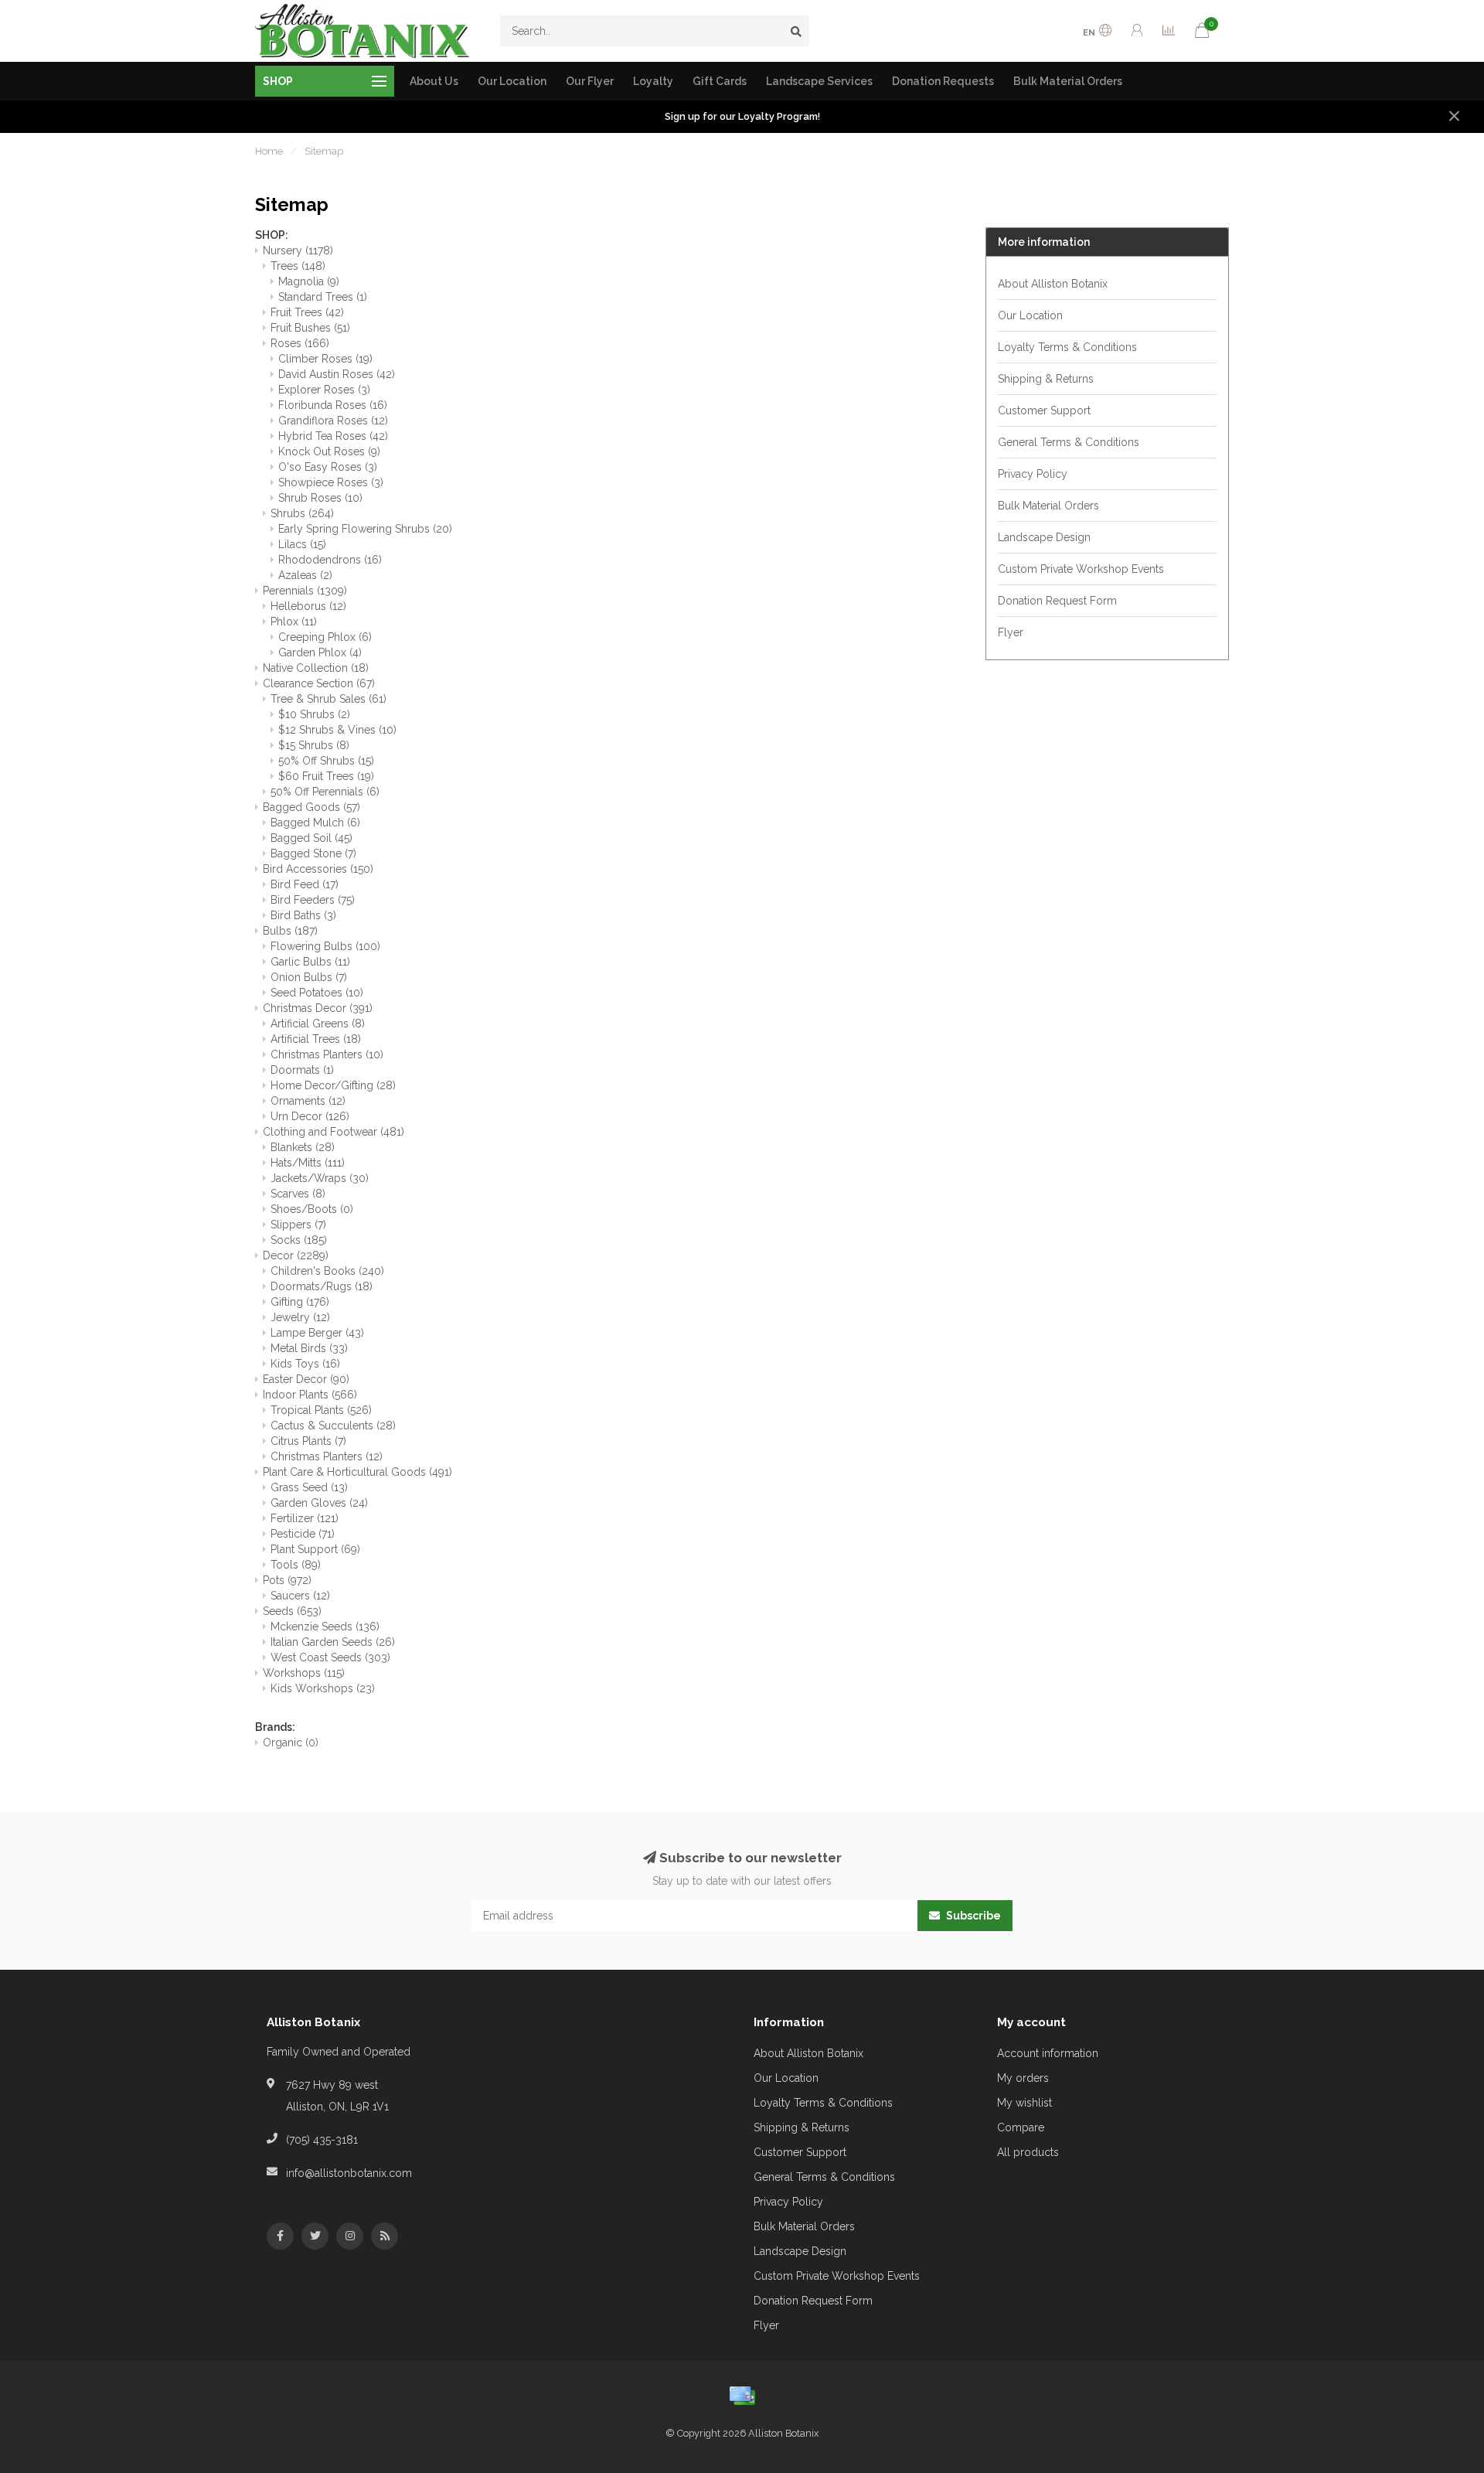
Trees (298, 266)
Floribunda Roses (333, 405)
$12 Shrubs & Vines (337, 730)
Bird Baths (303, 915)
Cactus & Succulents (333, 1426)
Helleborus (308, 606)
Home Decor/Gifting (333, 1085)
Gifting (300, 1302)
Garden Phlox (320, 652)
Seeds (292, 1611)
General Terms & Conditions (1069, 442)
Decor (296, 1255)
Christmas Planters (327, 1054)
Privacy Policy (1033, 474)
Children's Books (327, 1271)
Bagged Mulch (315, 823)
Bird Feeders (313, 900)
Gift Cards (720, 81)
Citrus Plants (308, 1441)
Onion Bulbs (309, 977)
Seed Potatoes (317, 993)
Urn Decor (310, 1116)
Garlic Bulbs (310, 962)
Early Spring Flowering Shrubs (365, 529)
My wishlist (1025, 2103)
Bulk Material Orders (1068, 81)
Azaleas (305, 575)
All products (1028, 2152)
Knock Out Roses (329, 451)
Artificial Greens (318, 1024)
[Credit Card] (742, 2396)
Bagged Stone (313, 853)
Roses (300, 343)
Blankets (303, 1147)
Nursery (298, 250)
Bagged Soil (311, 838)
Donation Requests (943, 81)
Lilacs (302, 544)
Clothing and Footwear (334, 1132)
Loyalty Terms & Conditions (1067, 347)
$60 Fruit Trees (326, 776)
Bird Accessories (318, 869)
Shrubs (302, 513)
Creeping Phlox (325, 637)
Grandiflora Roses (333, 421)
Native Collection (316, 668)
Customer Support (1044, 410)
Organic (291, 1742)
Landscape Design (1044, 537)
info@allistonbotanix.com (349, 2173)
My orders (1023, 2078)
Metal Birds (309, 1348)
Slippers (298, 1225)
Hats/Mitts (308, 1163)
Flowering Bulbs (325, 946)
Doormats (302, 1070)
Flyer (1011, 632)
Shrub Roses (320, 498)
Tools (296, 1565)
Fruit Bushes (310, 328)
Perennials (305, 591)
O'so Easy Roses (328, 467)
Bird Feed (305, 884)
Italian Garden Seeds (333, 1642)
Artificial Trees (316, 1039)
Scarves (298, 1194)
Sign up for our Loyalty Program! (742, 116)
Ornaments (308, 1101)
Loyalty (653, 81)
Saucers (300, 1596)
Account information (1048, 2053)
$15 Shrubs (314, 745)
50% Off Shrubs (326, 761)
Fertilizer (305, 1518)
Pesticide (303, 1534)
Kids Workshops (323, 1688)
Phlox (294, 622)
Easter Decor (306, 1379)
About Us (434, 81)
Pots (287, 1580)
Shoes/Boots (312, 1209)
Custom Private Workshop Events (1081, 569)
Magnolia (309, 281)
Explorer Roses (324, 390)
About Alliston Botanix (1053, 284)
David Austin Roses (337, 374)
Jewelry (300, 1317)
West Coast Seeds (330, 1657)
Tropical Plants (321, 1410)
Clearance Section (319, 683)
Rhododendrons (330, 560)
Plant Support (315, 1549)
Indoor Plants (310, 1395)
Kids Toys (305, 1364)
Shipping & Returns (1046, 379)
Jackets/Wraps (320, 1178)
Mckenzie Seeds (325, 1627)
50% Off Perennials (325, 792)
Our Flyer (590, 81)
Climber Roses (325, 359)
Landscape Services (819, 81)
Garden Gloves (319, 1503)
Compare (1021, 2127)
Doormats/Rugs (322, 1286)
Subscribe (972, 1916)
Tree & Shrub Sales (328, 699)
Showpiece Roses (331, 482)
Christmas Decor (318, 1008)
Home (269, 151)
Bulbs (290, 931)
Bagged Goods (311, 807)
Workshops (304, 1673)
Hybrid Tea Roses (333, 436)
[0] (1202, 33)
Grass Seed (309, 1487)
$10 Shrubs (314, 714)
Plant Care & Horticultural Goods (357, 1472)
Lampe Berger (317, 1333)
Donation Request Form (1057, 601)
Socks (299, 1240)
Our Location (512, 81)
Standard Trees (323, 297)
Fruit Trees (307, 312)
